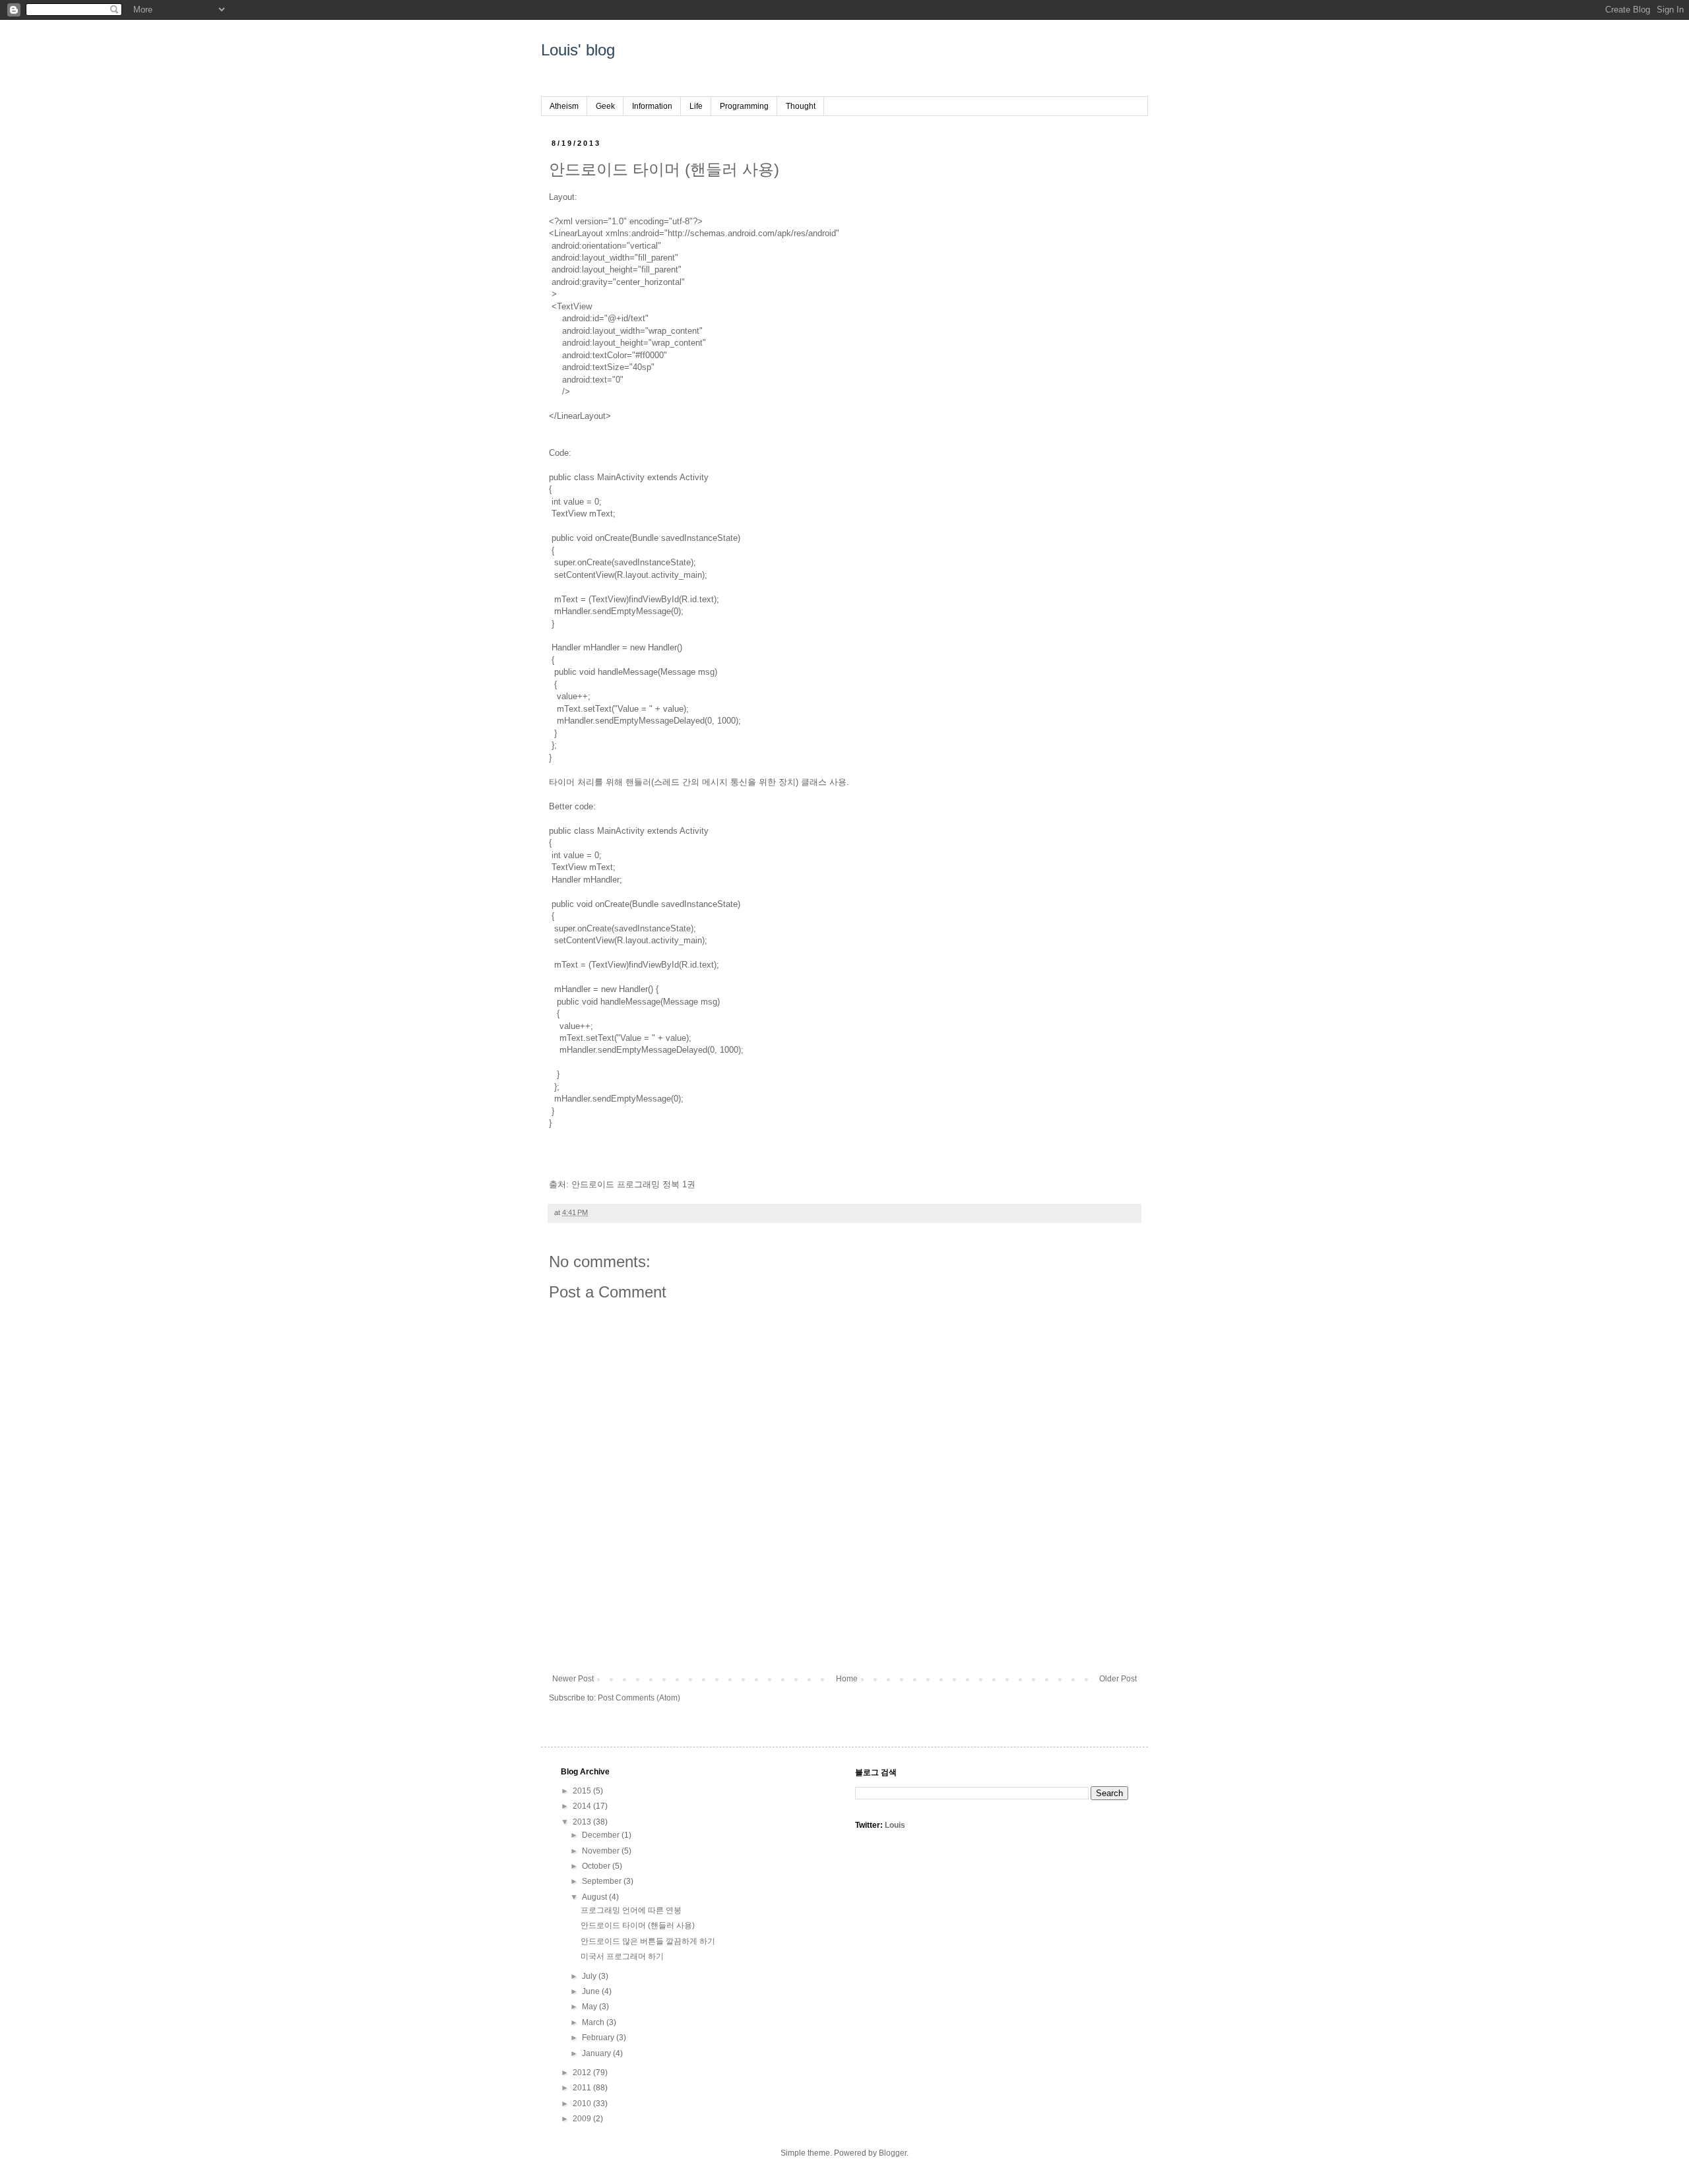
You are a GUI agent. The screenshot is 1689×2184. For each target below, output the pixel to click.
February (599, 2038)
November (602, 1851)
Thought (801, 106)
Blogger (893, 2153)
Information (652, 106)
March (594, 2022)
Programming (744, 106)
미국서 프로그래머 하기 (622, 1956)
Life (696, 106)
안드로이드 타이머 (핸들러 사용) (638, 1925)
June (592, 1991)
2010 (583, 2104)
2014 (583, 1806)
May (590, 2007)
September (603, 1881)
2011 (583, 2088)
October (597, 1866)
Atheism (564, 106)
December (602, 1835)
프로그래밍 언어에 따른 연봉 (631, 1910)
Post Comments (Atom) (639, 1698)
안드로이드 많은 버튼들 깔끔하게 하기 (648, 1941)
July (590, 1976)
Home (847, 1679)
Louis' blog (578, 50)
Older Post (1118, 1679)
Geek (605, 106)
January (597, 2053)
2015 (583, 1791)
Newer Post (573, 1679)
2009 (583, 2119)
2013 (583, 1822)
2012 (583, 2073)
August (595, 1897)
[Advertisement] (844, 1628)
